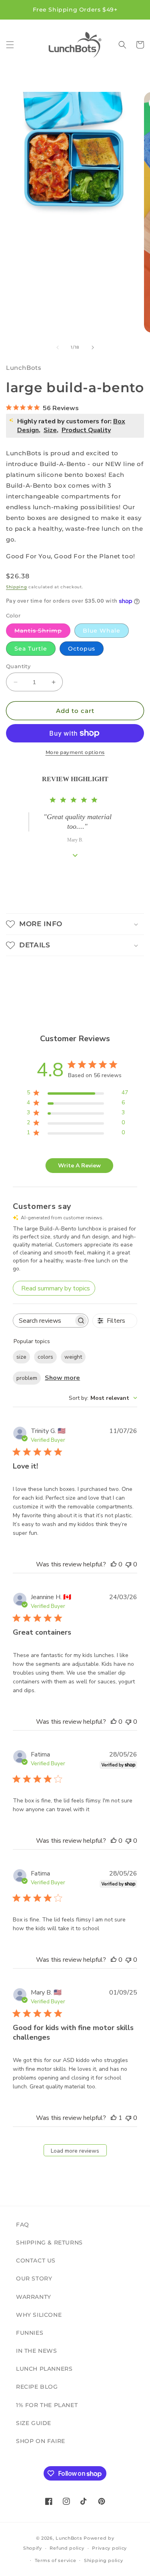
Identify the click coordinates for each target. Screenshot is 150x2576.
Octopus (82, 649)
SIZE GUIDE (34, 2423)
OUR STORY (34, 2278)
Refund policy (67, 2548)
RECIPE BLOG (37, 2387)
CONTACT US (36, 2260)
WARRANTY (34, 2297)
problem (27, 1378)
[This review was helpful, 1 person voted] (114, 2118)
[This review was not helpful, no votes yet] (128, 1564)
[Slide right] (93, 347)
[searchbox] (43, 1321)
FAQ (23, 2225)
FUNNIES (30, 2333)
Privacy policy (109, 2548)
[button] (10, 45)
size (21, 1357)
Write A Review (79, 1166)
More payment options (75, 752)
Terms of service (55, 2560)
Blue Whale (102, 631)
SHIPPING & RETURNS (49, 2243)
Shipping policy (104, 2560)
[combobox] (103, 1398)
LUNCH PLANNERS (44, 2369)
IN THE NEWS (37, 2351)
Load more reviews (75, 2151)
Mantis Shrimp (42, 632)
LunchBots (69, 2538)
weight (73, 1357)
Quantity (18, 666)
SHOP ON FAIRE (41, 2441)
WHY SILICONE (39, 2315)
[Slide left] (58, 347)
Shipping (17, 587)
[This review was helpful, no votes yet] (114, 1564)
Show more (62, 1378)
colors (45, 1357)
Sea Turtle (31, 649)
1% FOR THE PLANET (47, 2405)
